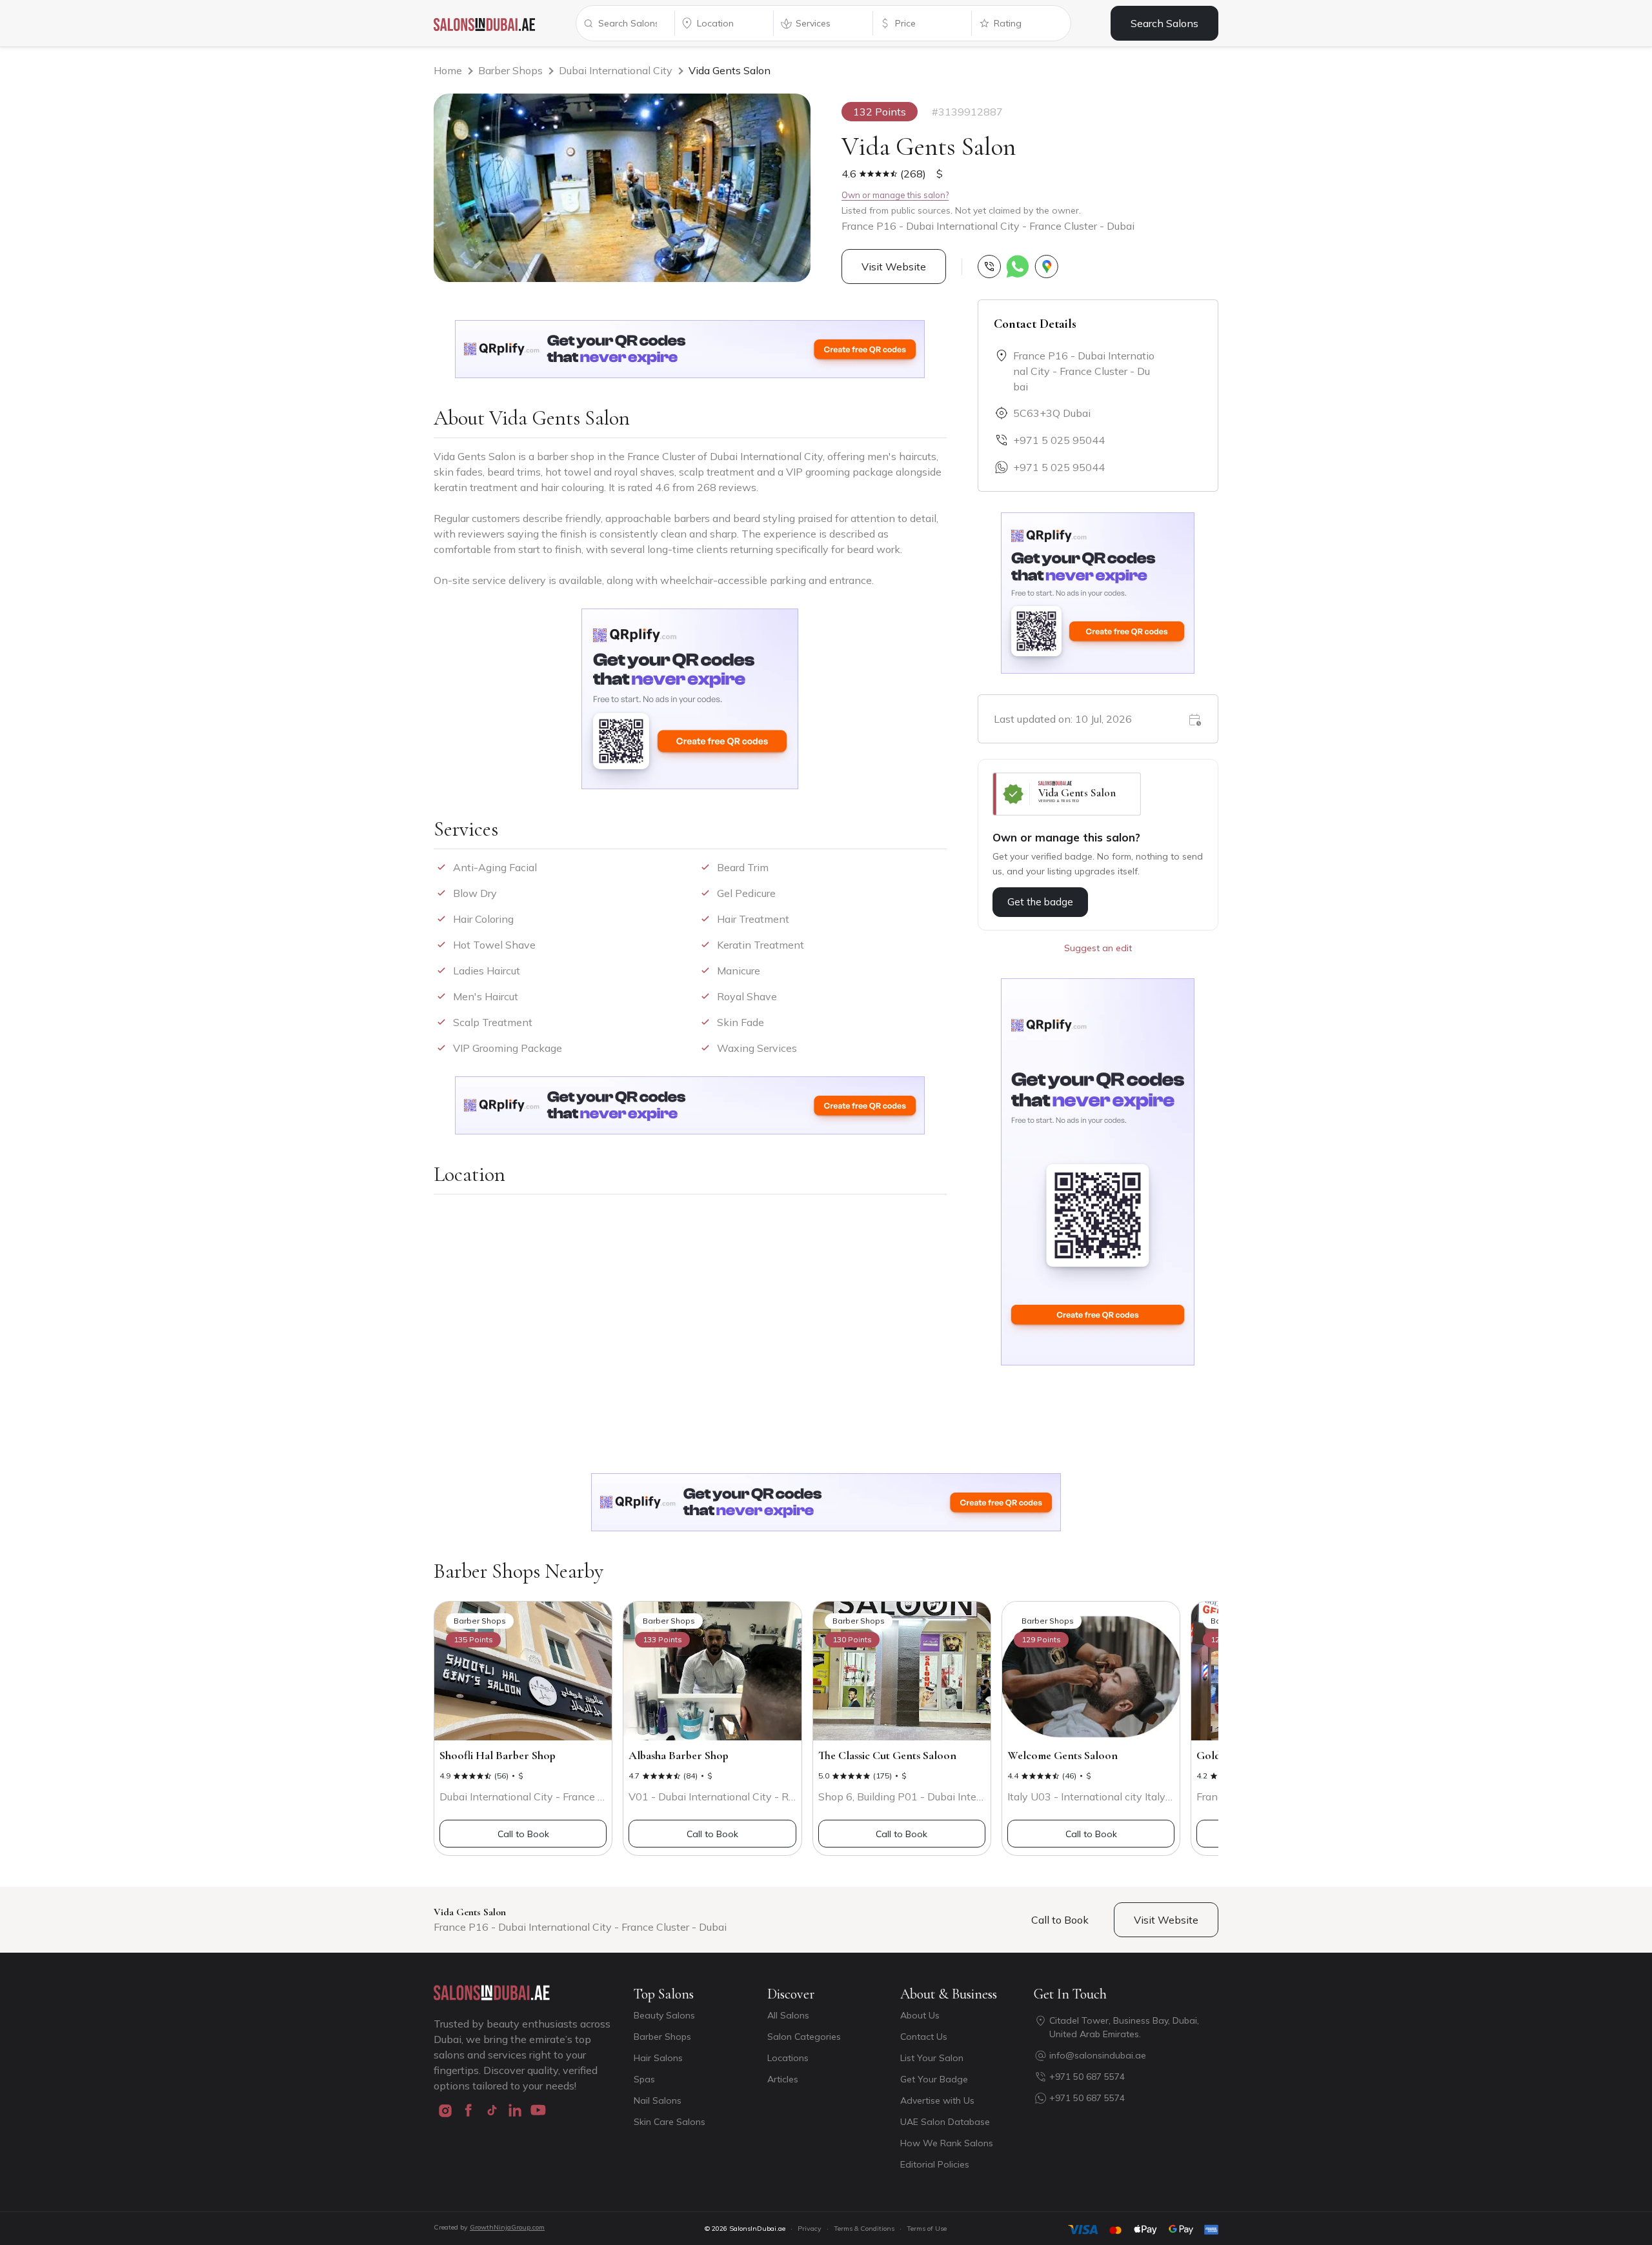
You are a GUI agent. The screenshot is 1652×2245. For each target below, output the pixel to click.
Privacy (810, 2229)
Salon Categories (804, 2037)
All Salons (788, 2015)
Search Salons (1164, 23)
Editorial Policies (935, 2164)
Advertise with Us (937, 2100)
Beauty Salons (664, 2015)
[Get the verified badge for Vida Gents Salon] (1067, 794)
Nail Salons (658, 2100)
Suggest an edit (1098, 948)
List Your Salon (932, 2058)
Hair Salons (658, 2058)
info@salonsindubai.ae (1098, 2055)
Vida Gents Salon (730, 70)
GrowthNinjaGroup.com (507, 2227)
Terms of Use (927, 2229)
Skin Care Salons (670, 2122)
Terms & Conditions (864, 2229)
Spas (644, 2079)
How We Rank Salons (947, 2143)
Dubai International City (616, 70)
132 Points (880, 112)
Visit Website (894, 267)
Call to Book (523, 1834)
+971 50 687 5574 (1087, 2077)
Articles (783, 2079)
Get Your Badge (934, 2079)
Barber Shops (510, 70)
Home (448, 70)
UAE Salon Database (945, 2122)
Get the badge (1040, 902)
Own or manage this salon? (895, 195)
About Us (920, 2015)
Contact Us (924, 2037)
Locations (788, 2058)
